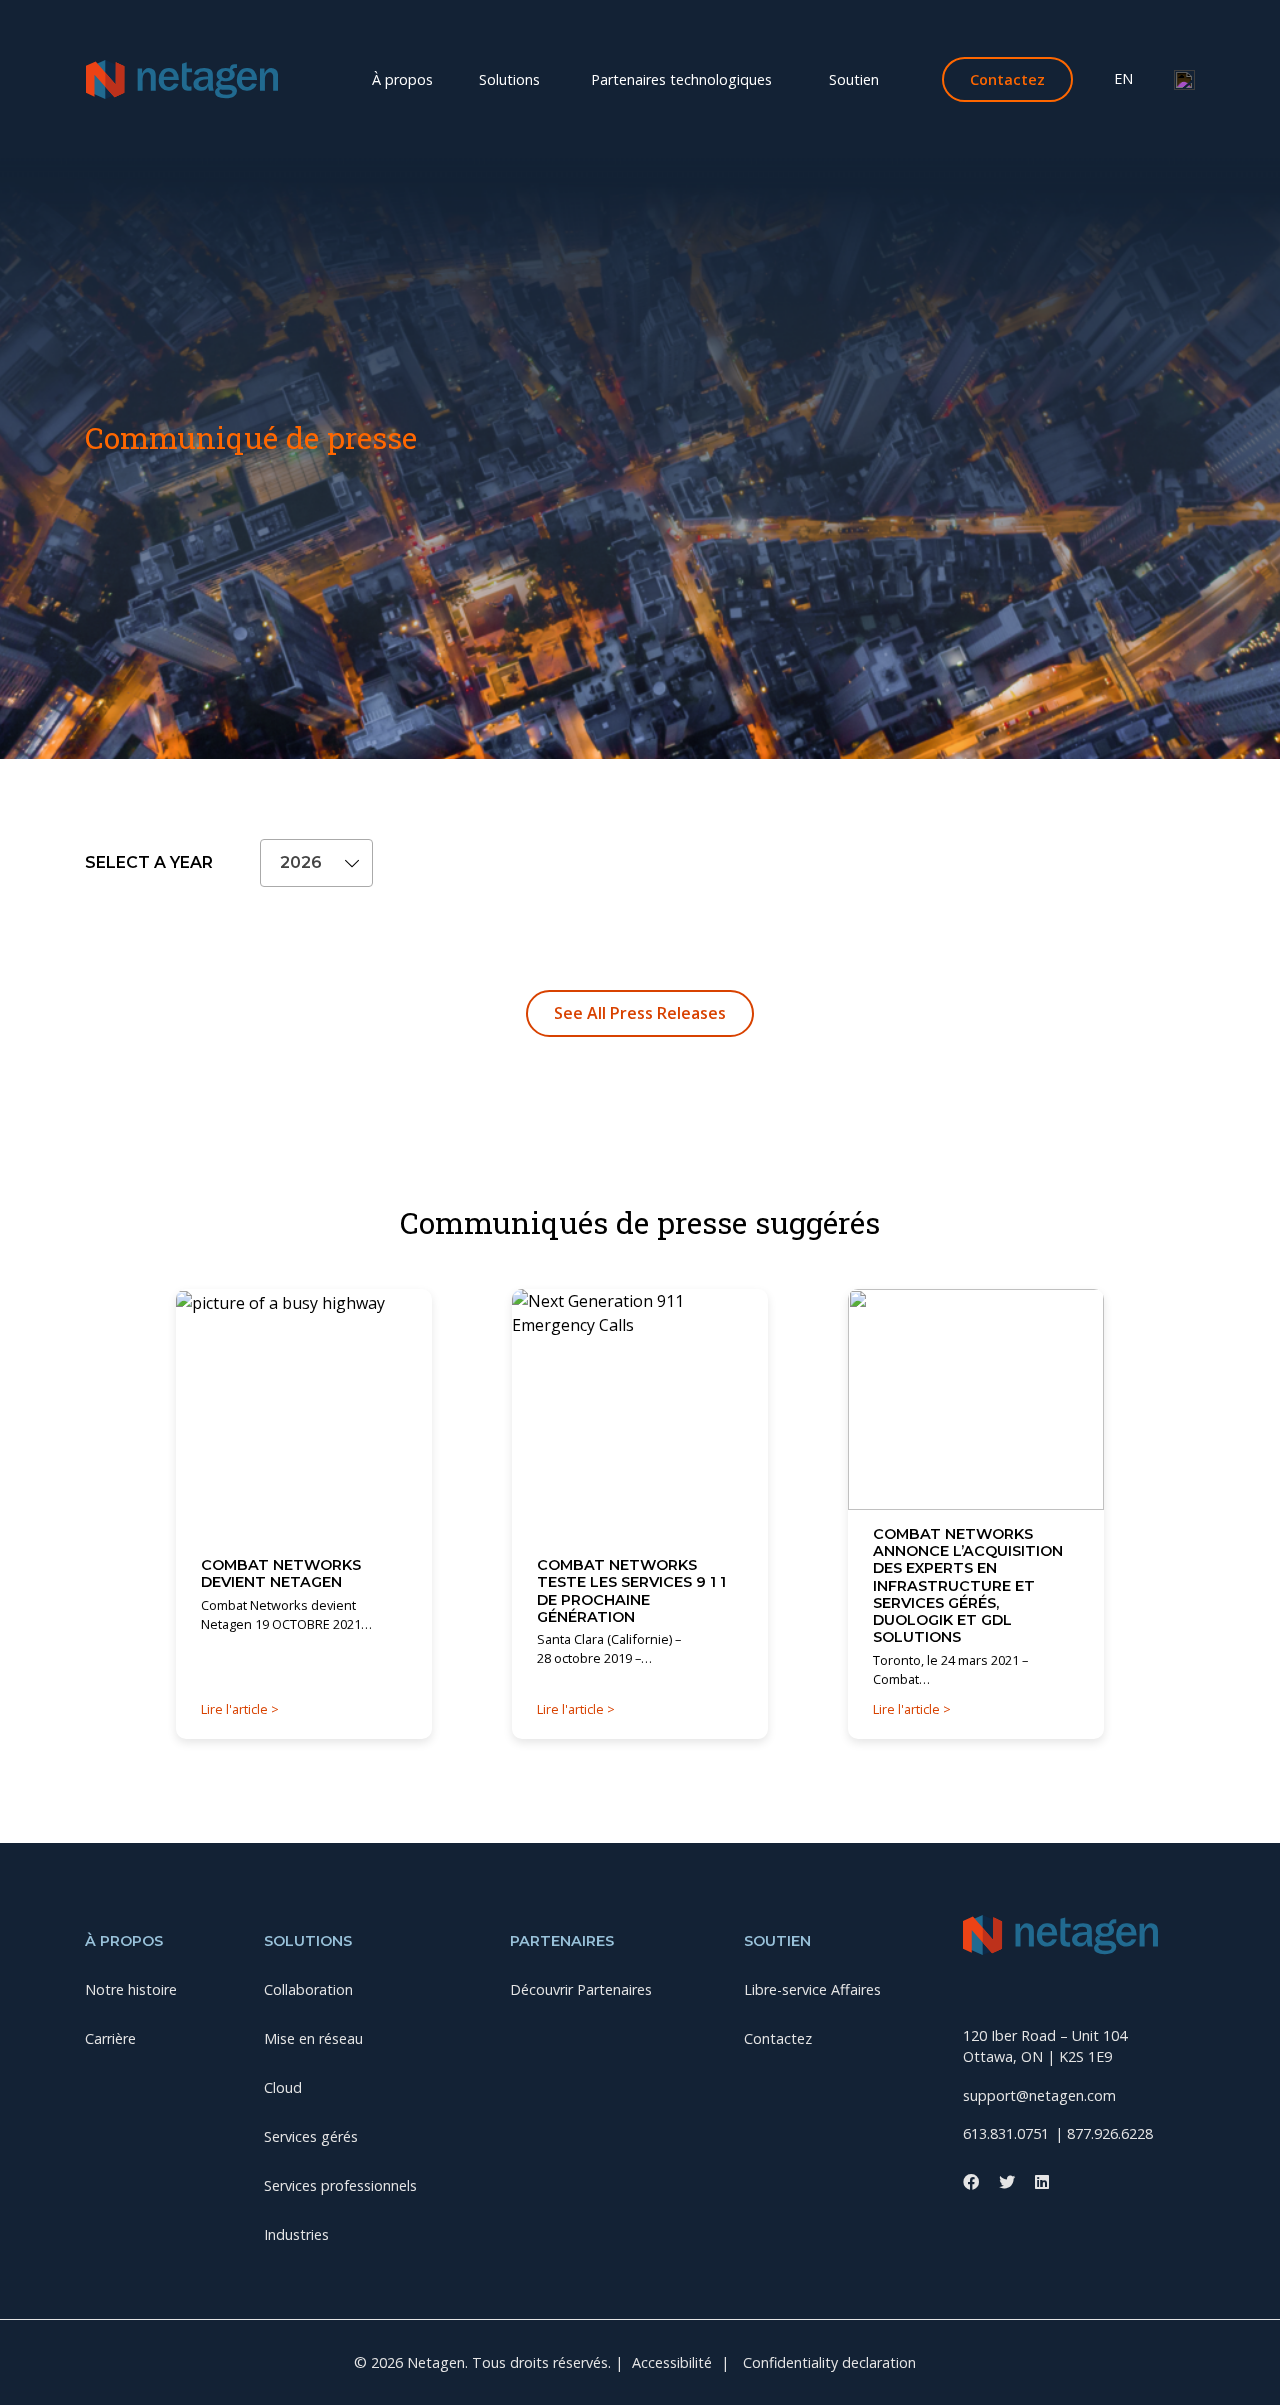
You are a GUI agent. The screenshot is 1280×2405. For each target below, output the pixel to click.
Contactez (778, 2038)
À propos (402, 79)
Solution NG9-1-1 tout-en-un (944, 107)
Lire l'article (236, 1709)
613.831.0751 (1006, 2133)
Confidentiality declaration (829, 2362)
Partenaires (562, 1941)
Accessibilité (672, 2362)
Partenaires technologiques (681, 79)
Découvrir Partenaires (581, 1989)
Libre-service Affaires (812, 1989)
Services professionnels (713, 107)
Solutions (509, 79)
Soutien (854, 79)
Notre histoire (584, 107)
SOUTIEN (777, 1941)
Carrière (709, 107)
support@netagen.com (1039, 2095)
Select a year (149, 862)
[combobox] (316, 863)
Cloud (423, 107)
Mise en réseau (300, 107)
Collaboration (153, 107)
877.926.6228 (1110, 2133)
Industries (1132, 107)
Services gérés (536, 107)
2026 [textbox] (301, 862)
